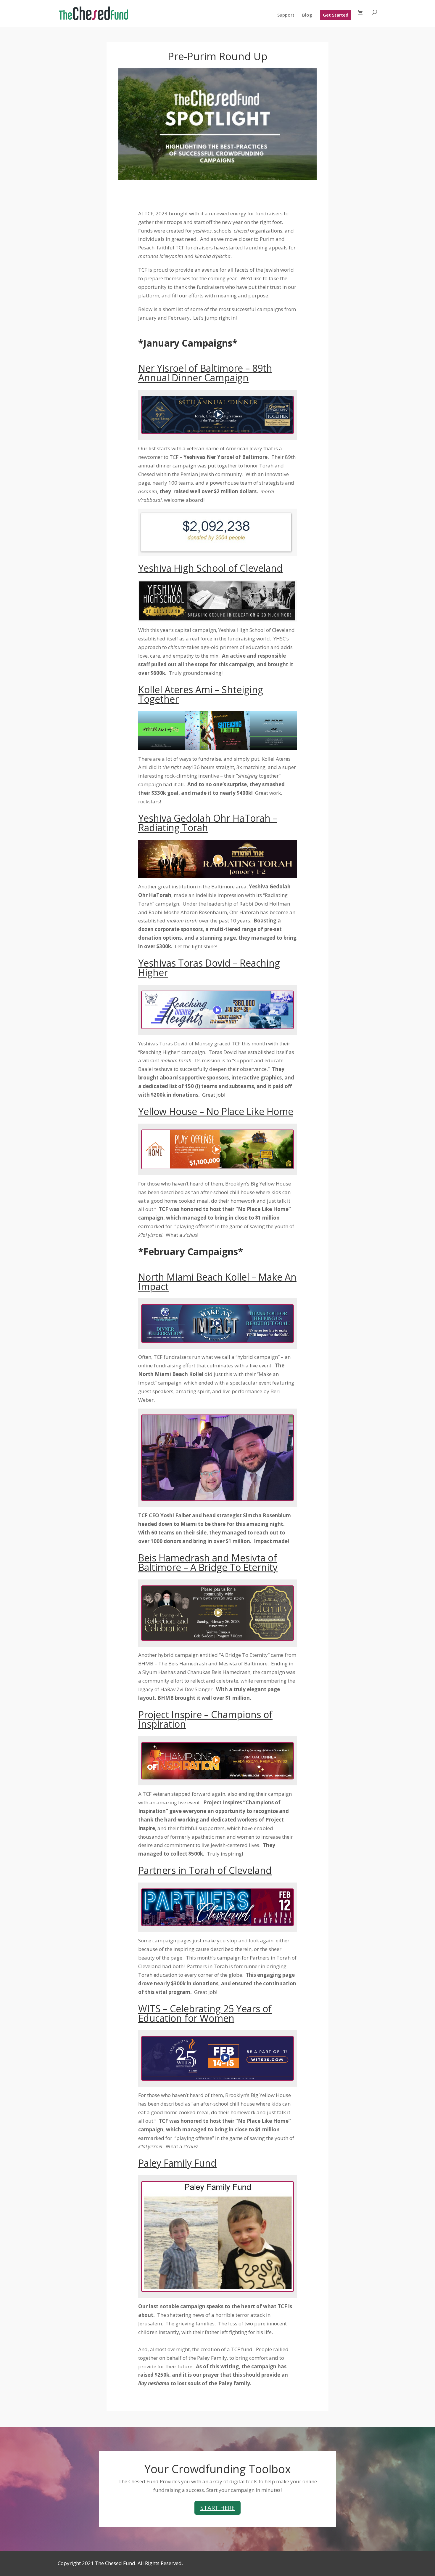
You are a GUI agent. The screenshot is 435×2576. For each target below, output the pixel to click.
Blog (307, 15)
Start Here (217, 2508)
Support (286, 15)
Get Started (336, 15)
